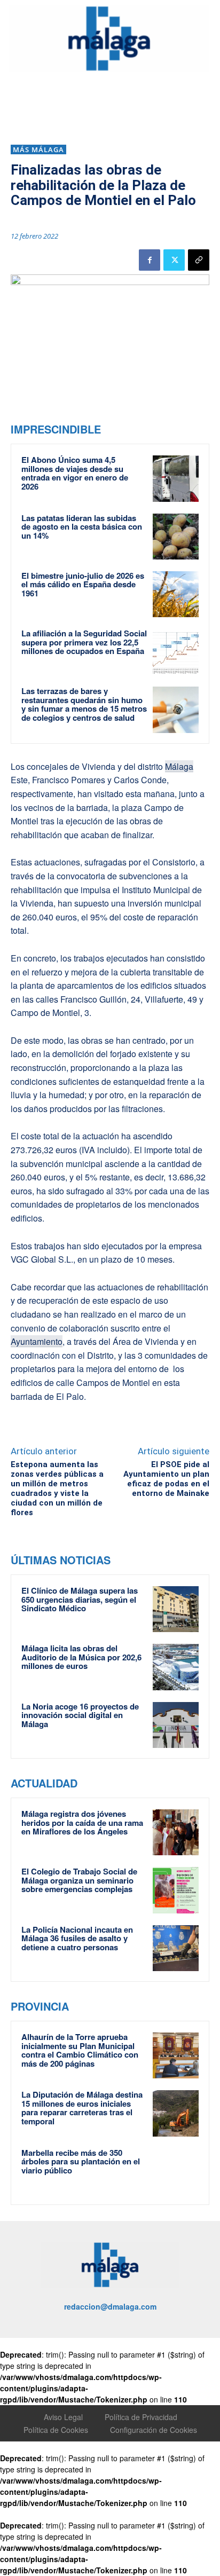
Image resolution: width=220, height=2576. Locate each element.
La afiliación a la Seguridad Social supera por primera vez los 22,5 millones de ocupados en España (84, 642)
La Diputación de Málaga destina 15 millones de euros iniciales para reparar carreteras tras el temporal (82, 2108)
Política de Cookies (56, 2430)
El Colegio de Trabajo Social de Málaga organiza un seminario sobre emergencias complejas (79, 1880)
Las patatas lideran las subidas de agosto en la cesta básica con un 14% (82, 527)
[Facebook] (150, 260)
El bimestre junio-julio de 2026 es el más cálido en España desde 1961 (83, 584)
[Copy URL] (199, 260)
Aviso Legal (63, 2417)
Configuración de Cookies (154, 2430)
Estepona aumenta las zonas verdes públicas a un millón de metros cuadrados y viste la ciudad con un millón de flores (57, 1488)
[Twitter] (174, 260)
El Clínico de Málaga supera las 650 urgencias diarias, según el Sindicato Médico (80, 1599)
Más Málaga (38, 149)
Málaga (179, 766)
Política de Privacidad (141, 2417)
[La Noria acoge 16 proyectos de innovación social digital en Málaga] (176, 1725)
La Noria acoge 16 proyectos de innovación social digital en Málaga (80, 1715)
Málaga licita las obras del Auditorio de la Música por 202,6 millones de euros (81, 1657)
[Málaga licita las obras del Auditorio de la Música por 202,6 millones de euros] (176, 1667)
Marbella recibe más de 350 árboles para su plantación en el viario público (81, 2161)
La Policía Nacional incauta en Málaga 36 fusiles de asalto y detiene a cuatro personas (77, 1938)
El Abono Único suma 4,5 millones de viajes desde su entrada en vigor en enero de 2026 (75, 473)
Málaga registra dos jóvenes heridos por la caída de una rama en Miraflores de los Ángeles (82, 1822)
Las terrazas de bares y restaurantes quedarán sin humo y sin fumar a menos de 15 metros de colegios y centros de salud (84, 704)
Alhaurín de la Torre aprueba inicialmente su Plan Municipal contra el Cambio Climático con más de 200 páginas (80, 2050)
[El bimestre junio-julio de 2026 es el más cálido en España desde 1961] (176, 594)
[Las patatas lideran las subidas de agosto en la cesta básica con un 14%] (176, 537)
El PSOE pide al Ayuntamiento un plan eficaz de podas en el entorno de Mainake (166, 1479)
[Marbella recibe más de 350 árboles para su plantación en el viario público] (176, 2171)
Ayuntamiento (37, 1341)
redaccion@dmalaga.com (110, 2306)
